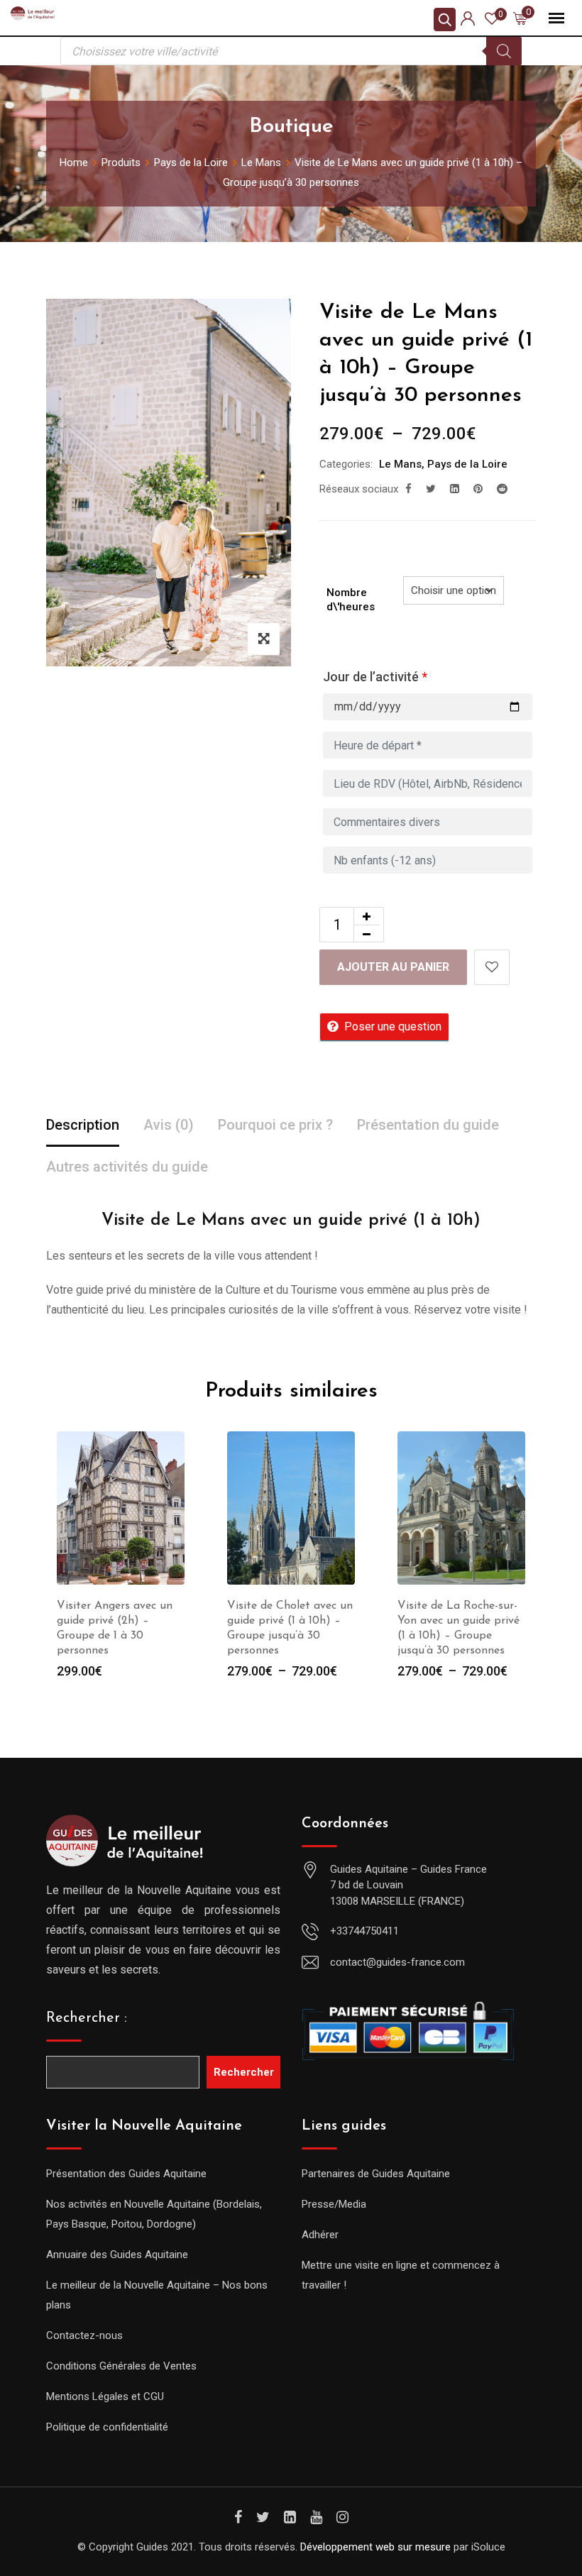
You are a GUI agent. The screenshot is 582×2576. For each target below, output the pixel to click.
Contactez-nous (84, 2335)
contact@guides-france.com (397, 1962)
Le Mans (400, 464)
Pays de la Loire (467, 464)
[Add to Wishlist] (492, 967)
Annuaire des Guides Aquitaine (117, 2255)
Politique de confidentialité (107, 2427)
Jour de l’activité (375, 677)
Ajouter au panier (393, 967)
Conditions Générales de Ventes (121, 2366)
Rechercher (244, 2072)
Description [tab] (83, 1125)
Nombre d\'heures (351, 600)
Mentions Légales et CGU (105, 2396)
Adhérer (320, 2235)
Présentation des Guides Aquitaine (126, 2174)
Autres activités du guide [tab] (127, 1167)
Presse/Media (334, 2204)
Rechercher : (87, 2018)
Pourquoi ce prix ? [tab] (275, 1125)
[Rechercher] (504, 51)
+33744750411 (364, 1931)
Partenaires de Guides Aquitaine (376, 2174)
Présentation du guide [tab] (428, 1125)
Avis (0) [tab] (169, 1125)
